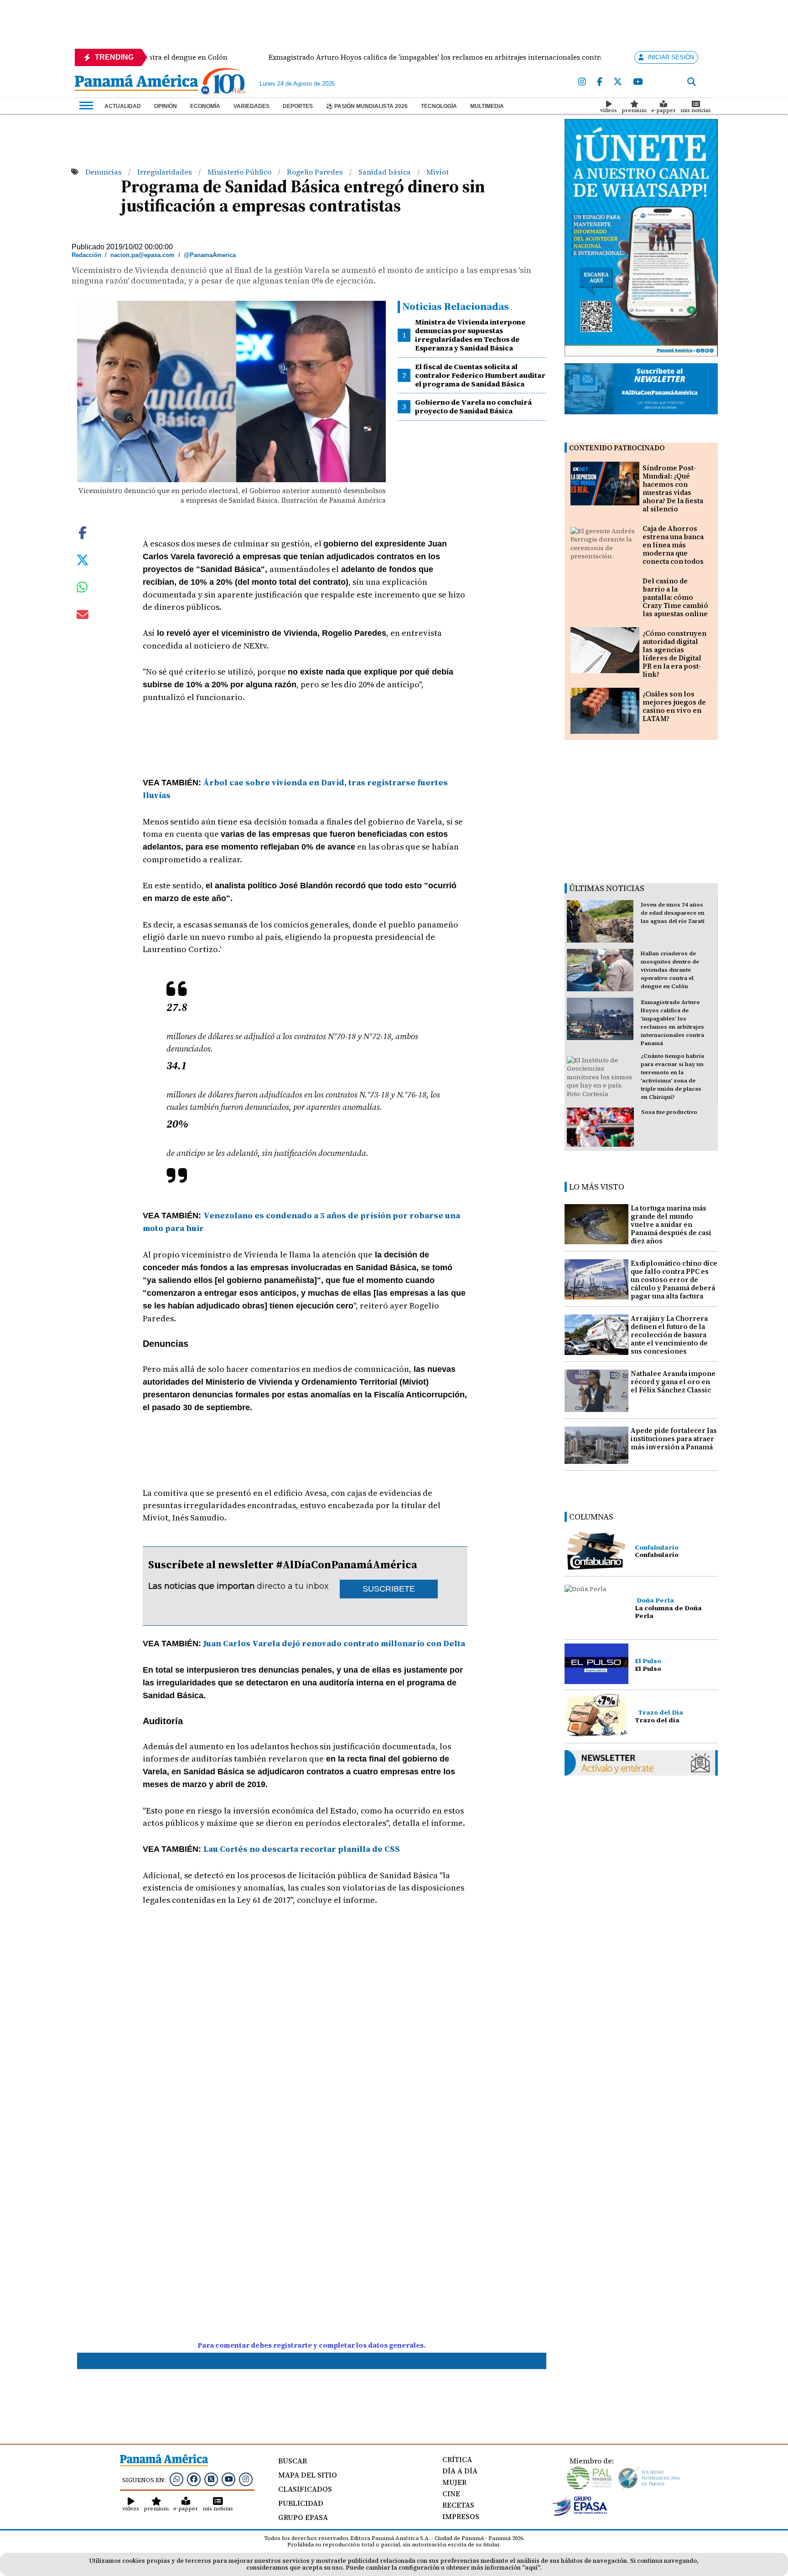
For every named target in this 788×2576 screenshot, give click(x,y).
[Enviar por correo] (83, 616)
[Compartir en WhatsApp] (82, 589)
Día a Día (460, 2471)
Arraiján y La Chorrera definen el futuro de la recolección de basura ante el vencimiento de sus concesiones (669, 1335)
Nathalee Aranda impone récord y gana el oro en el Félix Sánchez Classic (673, 1382)
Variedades (251, 106)
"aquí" (531, 2568)
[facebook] (600, 82)
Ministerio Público (240, 172)
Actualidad (123, 106)
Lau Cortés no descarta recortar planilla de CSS (302, 1849)
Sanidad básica (386, 172)
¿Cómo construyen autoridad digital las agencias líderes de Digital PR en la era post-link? (674, 654)
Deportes (298, 106)
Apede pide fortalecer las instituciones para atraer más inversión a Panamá (674, 1439)
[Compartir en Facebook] (83, 532)
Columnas (591, 1517)
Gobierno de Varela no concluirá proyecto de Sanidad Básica (473, 406)
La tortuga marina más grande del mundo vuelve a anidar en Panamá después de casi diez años (671, 1224)
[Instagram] (582, 82)
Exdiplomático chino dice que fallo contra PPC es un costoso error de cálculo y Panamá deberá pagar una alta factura (674, 1280)
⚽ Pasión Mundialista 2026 (367, 106)
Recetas (458, 2505)
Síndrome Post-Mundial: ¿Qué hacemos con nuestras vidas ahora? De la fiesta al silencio (673, 488)
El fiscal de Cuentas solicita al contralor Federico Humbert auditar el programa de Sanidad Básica (480, 375)
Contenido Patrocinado (617, 448)
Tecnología (439, 106)
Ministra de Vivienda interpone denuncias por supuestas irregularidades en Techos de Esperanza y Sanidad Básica (470, 335)
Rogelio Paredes (316, 172)
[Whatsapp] (176, 2479)
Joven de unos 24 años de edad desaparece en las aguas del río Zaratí (673, 913)
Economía (205, 106)
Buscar (293, 2461)
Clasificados (305, 2489)
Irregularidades (166, 172)
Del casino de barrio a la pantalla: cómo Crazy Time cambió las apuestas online (675, 597)
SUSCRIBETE (389, 1589)
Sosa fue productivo (669, 1112)
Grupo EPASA (303, 2517)
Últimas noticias (607, 888)
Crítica (457, 2459)
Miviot (438, 172)
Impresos (461, 2516)
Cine (451, 2494)
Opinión (166, 106)
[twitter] (618, 82)
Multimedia (487, 106)
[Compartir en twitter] (83, 559)
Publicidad (301, 2503)
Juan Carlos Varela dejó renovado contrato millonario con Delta (334, 1643)
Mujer (454, 2482)
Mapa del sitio (308, 2475)
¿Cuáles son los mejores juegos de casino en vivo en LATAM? (674, 706)
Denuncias (104, 172)
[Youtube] (638, 82)
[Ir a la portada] (136, 83)
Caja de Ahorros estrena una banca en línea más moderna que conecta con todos (673, 545)
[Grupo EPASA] (580, 2514)
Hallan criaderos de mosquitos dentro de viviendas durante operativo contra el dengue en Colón (670, 970)
